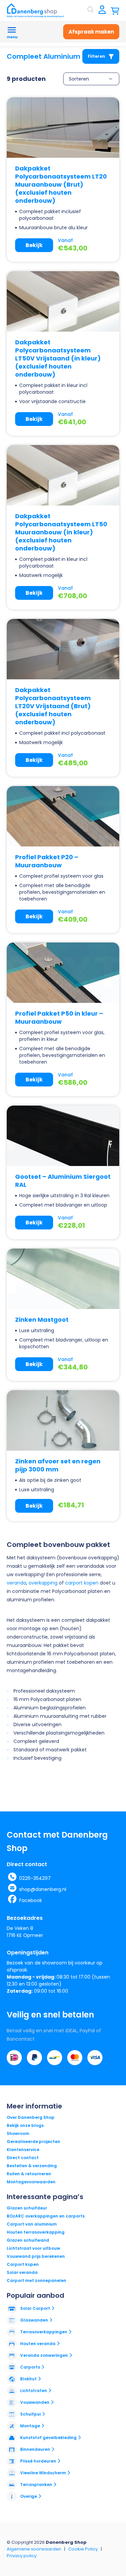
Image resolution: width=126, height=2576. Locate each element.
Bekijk (34, 245)
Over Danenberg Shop (31, 2117)
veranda (16, 1583)
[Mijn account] (102, 10)
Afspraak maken (91, 32)
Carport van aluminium (32, 2224)
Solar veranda (22, 2272)
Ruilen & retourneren (29, 2174)
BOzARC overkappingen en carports (46, 2216)
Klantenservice (23, 2150)
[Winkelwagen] (115, 10)
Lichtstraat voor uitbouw (33, 2248)
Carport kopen (23, 2264)
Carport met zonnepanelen (36, 2280)
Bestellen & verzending (32, 2166)
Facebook (31, 1900)
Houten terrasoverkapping (36, 2232)
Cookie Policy (83, 2549)
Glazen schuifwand (28, 2240)
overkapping (43, 1583)
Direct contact (23, 2158)
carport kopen (82, 1583)
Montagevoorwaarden (31, 2182)
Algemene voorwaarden (34, 2549)
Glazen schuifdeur (27, 2208)
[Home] (35, 10)
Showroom (18, 2133)
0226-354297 (35, 1878)
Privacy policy (22, 2556)
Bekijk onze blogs (25, 2125)
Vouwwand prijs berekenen (36, 2256)
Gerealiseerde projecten (33, 2142)
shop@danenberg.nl (43, 1889)
